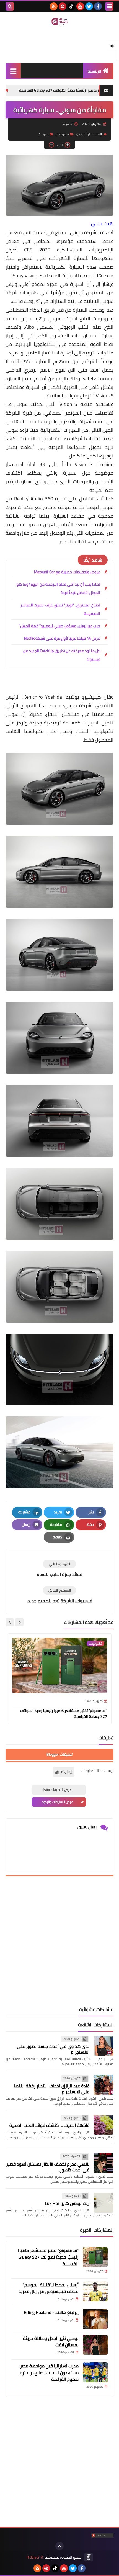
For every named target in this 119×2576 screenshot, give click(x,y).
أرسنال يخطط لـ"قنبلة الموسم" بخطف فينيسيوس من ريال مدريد (49, 2288)
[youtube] (80, 6)
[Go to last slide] (19, 1622)
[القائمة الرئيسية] (13, 71)
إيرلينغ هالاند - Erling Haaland (51, 2312)
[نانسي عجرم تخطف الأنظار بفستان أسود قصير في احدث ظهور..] (104, 2163)
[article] (59, 1569)
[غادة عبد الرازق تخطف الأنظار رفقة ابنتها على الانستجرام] (104, 2085)
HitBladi (33, 2557)
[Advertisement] (59, 1942)
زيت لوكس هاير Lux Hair (67, 2203)
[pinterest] (63, 6)
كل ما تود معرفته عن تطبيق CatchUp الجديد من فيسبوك (62, 655)
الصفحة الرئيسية (90, 134)
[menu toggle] (109, 6)
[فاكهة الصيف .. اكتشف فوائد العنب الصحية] (104, 2125)
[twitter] (89, 6)
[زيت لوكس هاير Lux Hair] (104, 2203)
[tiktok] (71, 6)
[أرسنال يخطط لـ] (95, 2291)
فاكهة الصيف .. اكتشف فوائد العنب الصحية (49, 2125)
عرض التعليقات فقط (57, 1790)
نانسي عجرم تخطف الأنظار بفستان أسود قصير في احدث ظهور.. (48, 2167)
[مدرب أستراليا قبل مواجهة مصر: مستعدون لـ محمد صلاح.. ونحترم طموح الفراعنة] (95, 2372)
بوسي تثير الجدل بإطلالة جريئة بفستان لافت (51, 2341)
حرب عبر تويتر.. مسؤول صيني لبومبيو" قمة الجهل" (59, 626)
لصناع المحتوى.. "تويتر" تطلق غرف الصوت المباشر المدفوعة (60, 609)
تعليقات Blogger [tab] (59, 1754)
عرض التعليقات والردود (57, 1802)
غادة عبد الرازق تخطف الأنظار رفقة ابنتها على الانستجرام (52, 2089)
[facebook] (98, 6)
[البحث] (10, 6)
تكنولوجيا (62, 134)
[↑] (59, 2546)
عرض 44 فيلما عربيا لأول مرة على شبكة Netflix (62, 638)
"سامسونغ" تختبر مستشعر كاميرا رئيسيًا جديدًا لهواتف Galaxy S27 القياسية (64, 1714)
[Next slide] (10, 1622)
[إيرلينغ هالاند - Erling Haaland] (95, 2319)
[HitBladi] (59, 21)
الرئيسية (95, 71)
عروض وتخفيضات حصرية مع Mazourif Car (67, 572)
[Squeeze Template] (89, 2557)
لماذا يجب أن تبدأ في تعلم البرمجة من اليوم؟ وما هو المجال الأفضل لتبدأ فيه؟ (58, 588)
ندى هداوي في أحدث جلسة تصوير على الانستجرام (53, 2049)
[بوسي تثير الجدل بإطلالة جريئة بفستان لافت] (95, 2345)
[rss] (54, 6)
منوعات (43, 134)
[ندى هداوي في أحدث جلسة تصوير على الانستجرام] (104, 2046)
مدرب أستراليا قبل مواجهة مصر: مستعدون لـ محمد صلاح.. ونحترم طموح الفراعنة (49, 2372)
